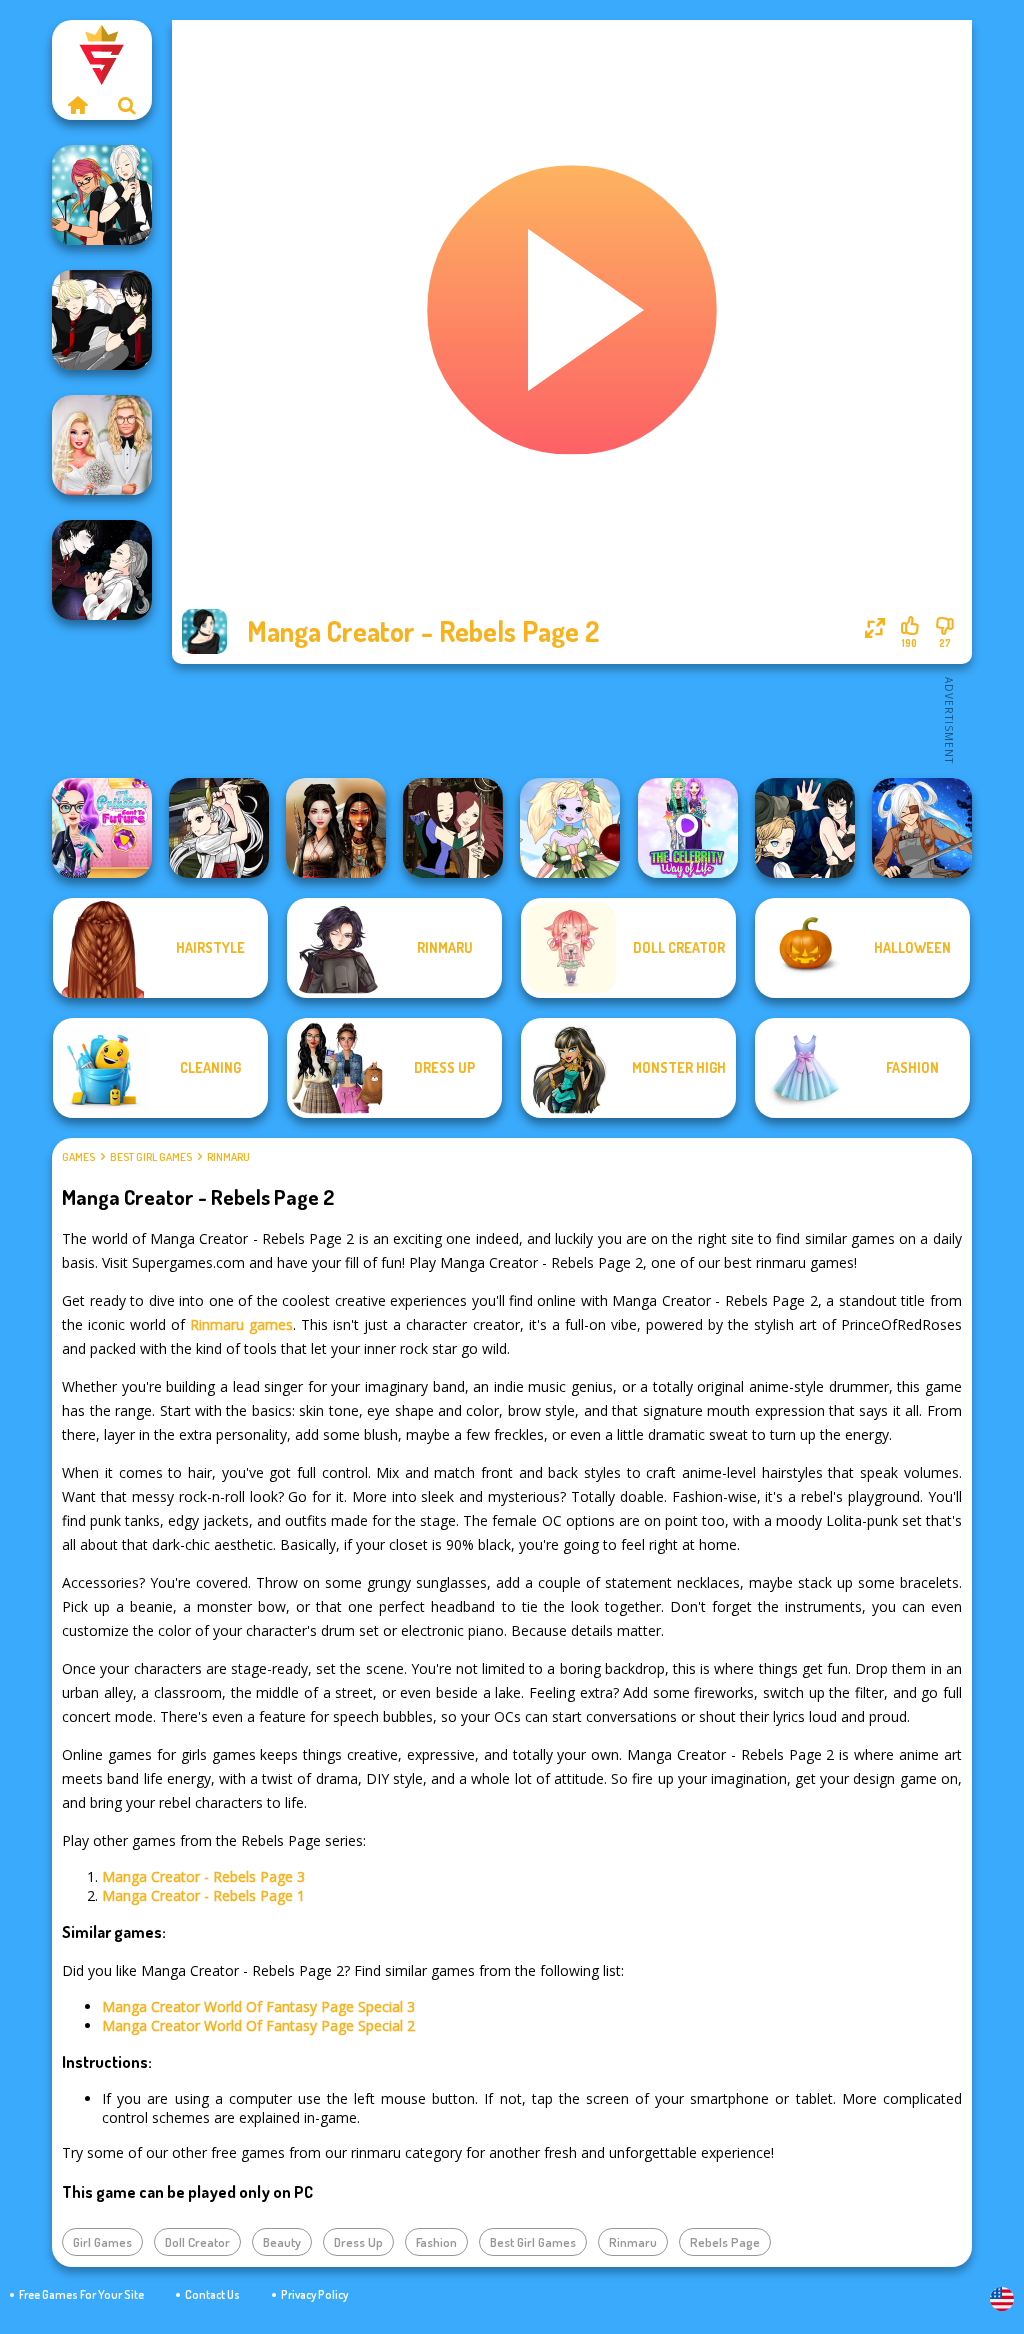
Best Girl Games (151, 1157)
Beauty (282, 2242)
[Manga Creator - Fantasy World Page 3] (453, 828)
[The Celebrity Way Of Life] (688, 828)
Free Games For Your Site (81, 2294)
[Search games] (127, 105)
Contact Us (212, 2294)
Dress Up (358, 2242)
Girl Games (102, 2242)
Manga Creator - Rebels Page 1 (203, 1895)
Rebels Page (725, 2242)
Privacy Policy (314, 2294)
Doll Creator (197, 2242)
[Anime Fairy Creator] (570, 828)
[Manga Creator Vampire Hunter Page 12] (805, 828)
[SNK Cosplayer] (922, 828)
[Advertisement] (572, 719)
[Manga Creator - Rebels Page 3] (102, 320)
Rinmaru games (241, 1324)
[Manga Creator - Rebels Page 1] (102, 195)
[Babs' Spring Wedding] (102, 445)
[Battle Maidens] (336, 828)
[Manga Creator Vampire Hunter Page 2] (102, 570)
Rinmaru (228, 1157)
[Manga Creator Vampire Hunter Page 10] (219, 828)
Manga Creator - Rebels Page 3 (203, 1876)
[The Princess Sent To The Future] (102, 828)
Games (78, 1157)
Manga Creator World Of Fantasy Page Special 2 (258, 2025)
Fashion (436, 2242)
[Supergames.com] (77, 105)
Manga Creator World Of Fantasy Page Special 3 (258, 2006)
